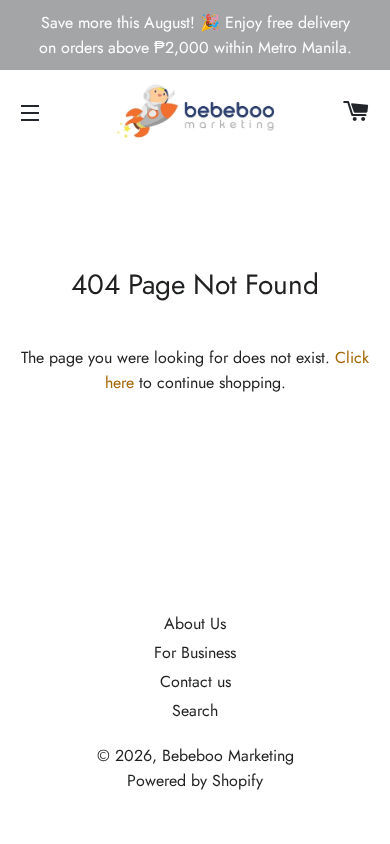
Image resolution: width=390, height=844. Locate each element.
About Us (195, 623)
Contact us (195, 681)
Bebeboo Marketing (228, 755)
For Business (195, 652)
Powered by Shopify (195, 780)
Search (195, 710)
